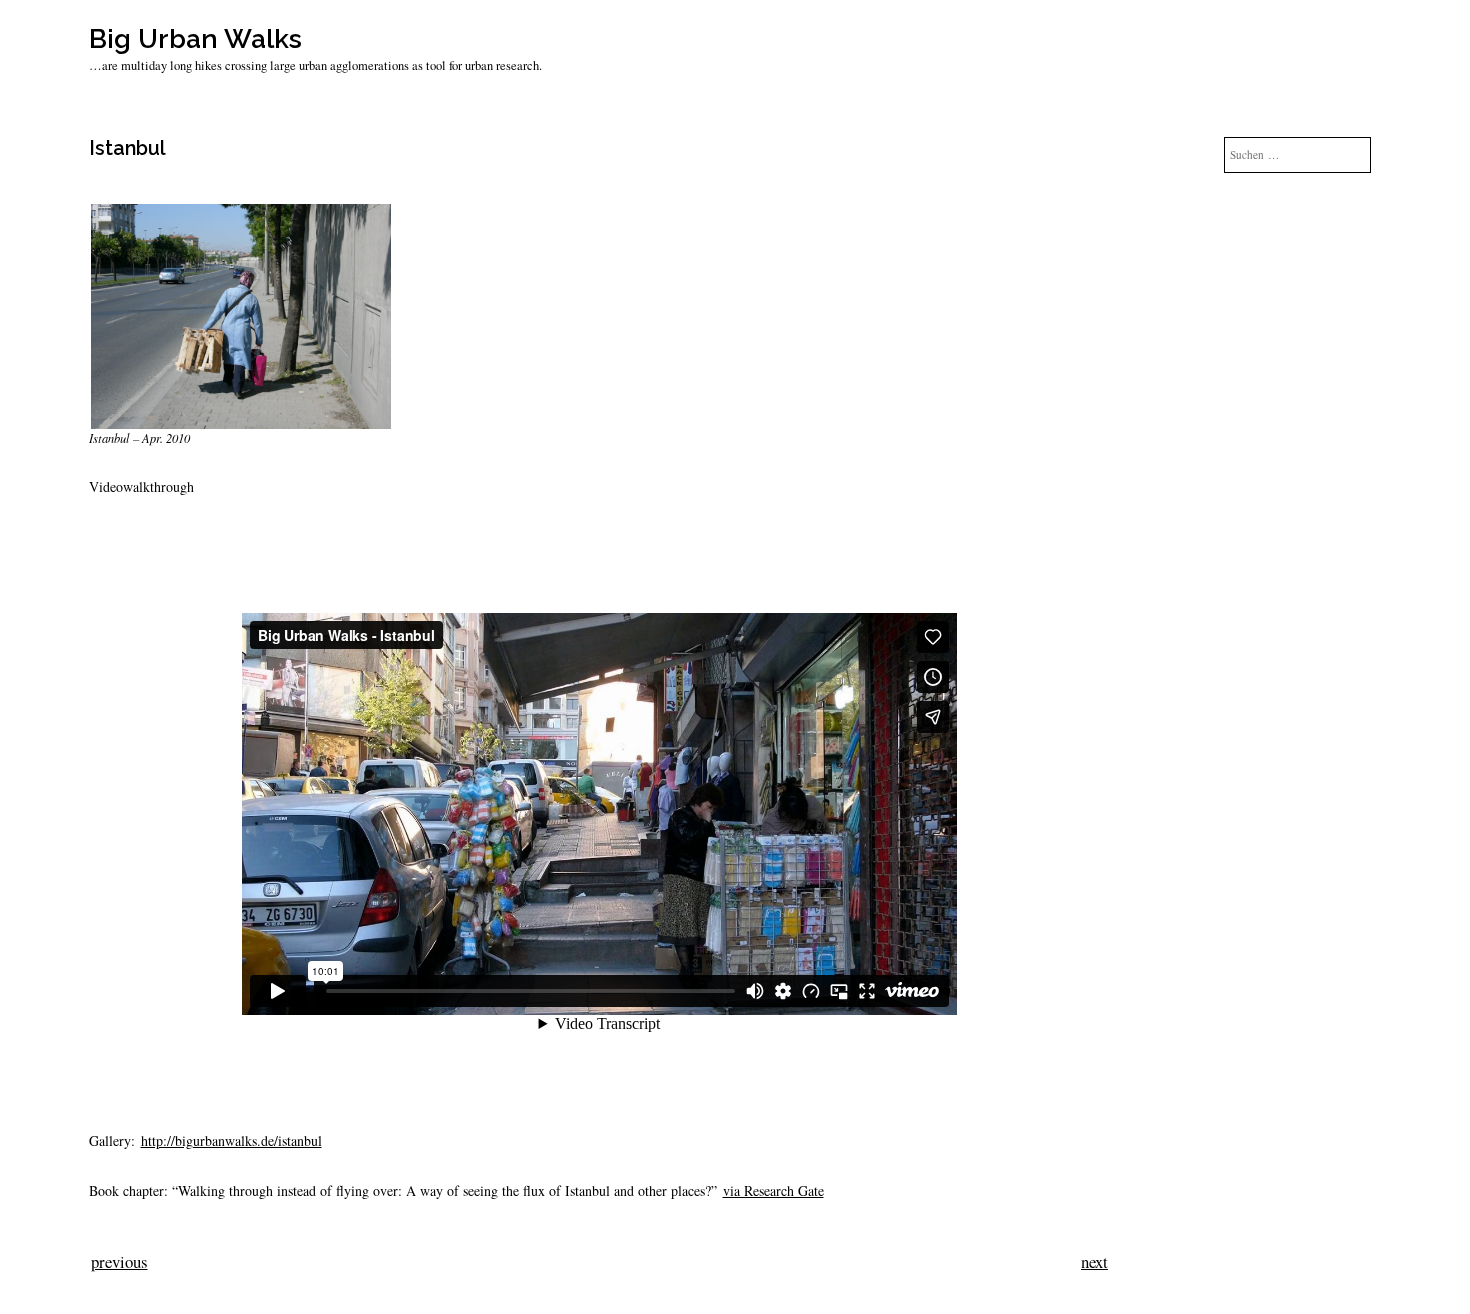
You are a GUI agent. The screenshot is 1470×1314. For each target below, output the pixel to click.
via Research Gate (773, 1190)
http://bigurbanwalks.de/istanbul (231, 1140)
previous (119, 1261)
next (1094, 1261)
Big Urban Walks (195, 38)
